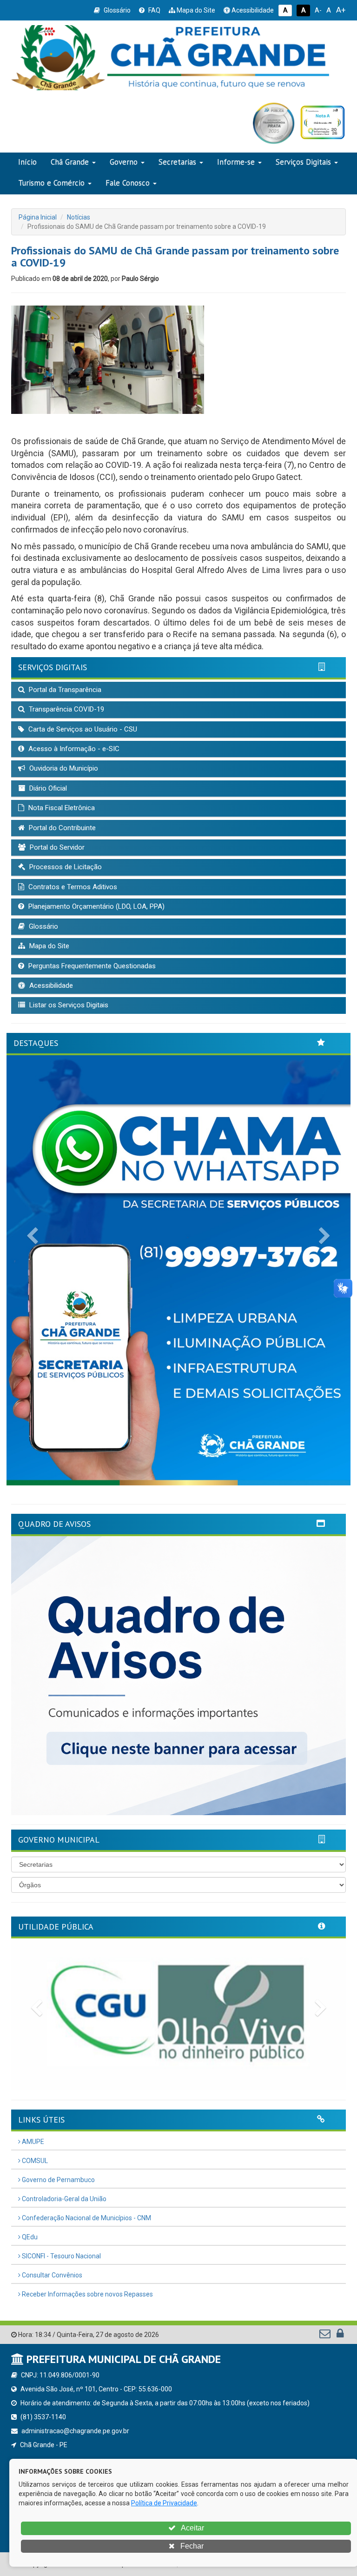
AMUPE (32, 2142)
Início (27, 162)
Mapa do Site (195, 10)
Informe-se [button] (236, 162)
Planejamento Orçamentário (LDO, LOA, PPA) (96, 906)
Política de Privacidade (164, 2503)
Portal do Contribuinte (61, 828)
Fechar (191, 2546)
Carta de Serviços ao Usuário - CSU (82, 729)
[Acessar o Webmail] (326, 2336)
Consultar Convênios (51, 2275)
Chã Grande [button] (70, 162)
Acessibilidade (252, 10)
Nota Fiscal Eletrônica (61, 808)
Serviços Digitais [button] (303, 162)
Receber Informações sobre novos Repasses (87, 2294)
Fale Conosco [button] (128, 183)
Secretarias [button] (177, 162)
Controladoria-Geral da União (63, 2199)
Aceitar (192, 2528)
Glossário (116, 10)
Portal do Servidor (56, 847)
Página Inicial (38, 217)
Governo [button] (124, 162)
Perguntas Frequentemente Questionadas (91, 966)
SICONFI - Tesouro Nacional (61, 2256)
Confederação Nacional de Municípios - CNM (86, 2218)
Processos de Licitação (65, 867)
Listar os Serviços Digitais (68, 1005)
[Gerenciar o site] (340, 2336)
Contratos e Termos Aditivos (72, 887)
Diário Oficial (47, 788)
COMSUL (34, 2161)
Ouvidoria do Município (63, 768)
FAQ (154, 10)
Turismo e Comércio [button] (51, 183)
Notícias (79, 217)
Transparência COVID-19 (66, 709)
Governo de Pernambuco (58, 2180)
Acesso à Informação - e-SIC (73, 749)
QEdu (29, 2237)
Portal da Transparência (64, 690)
